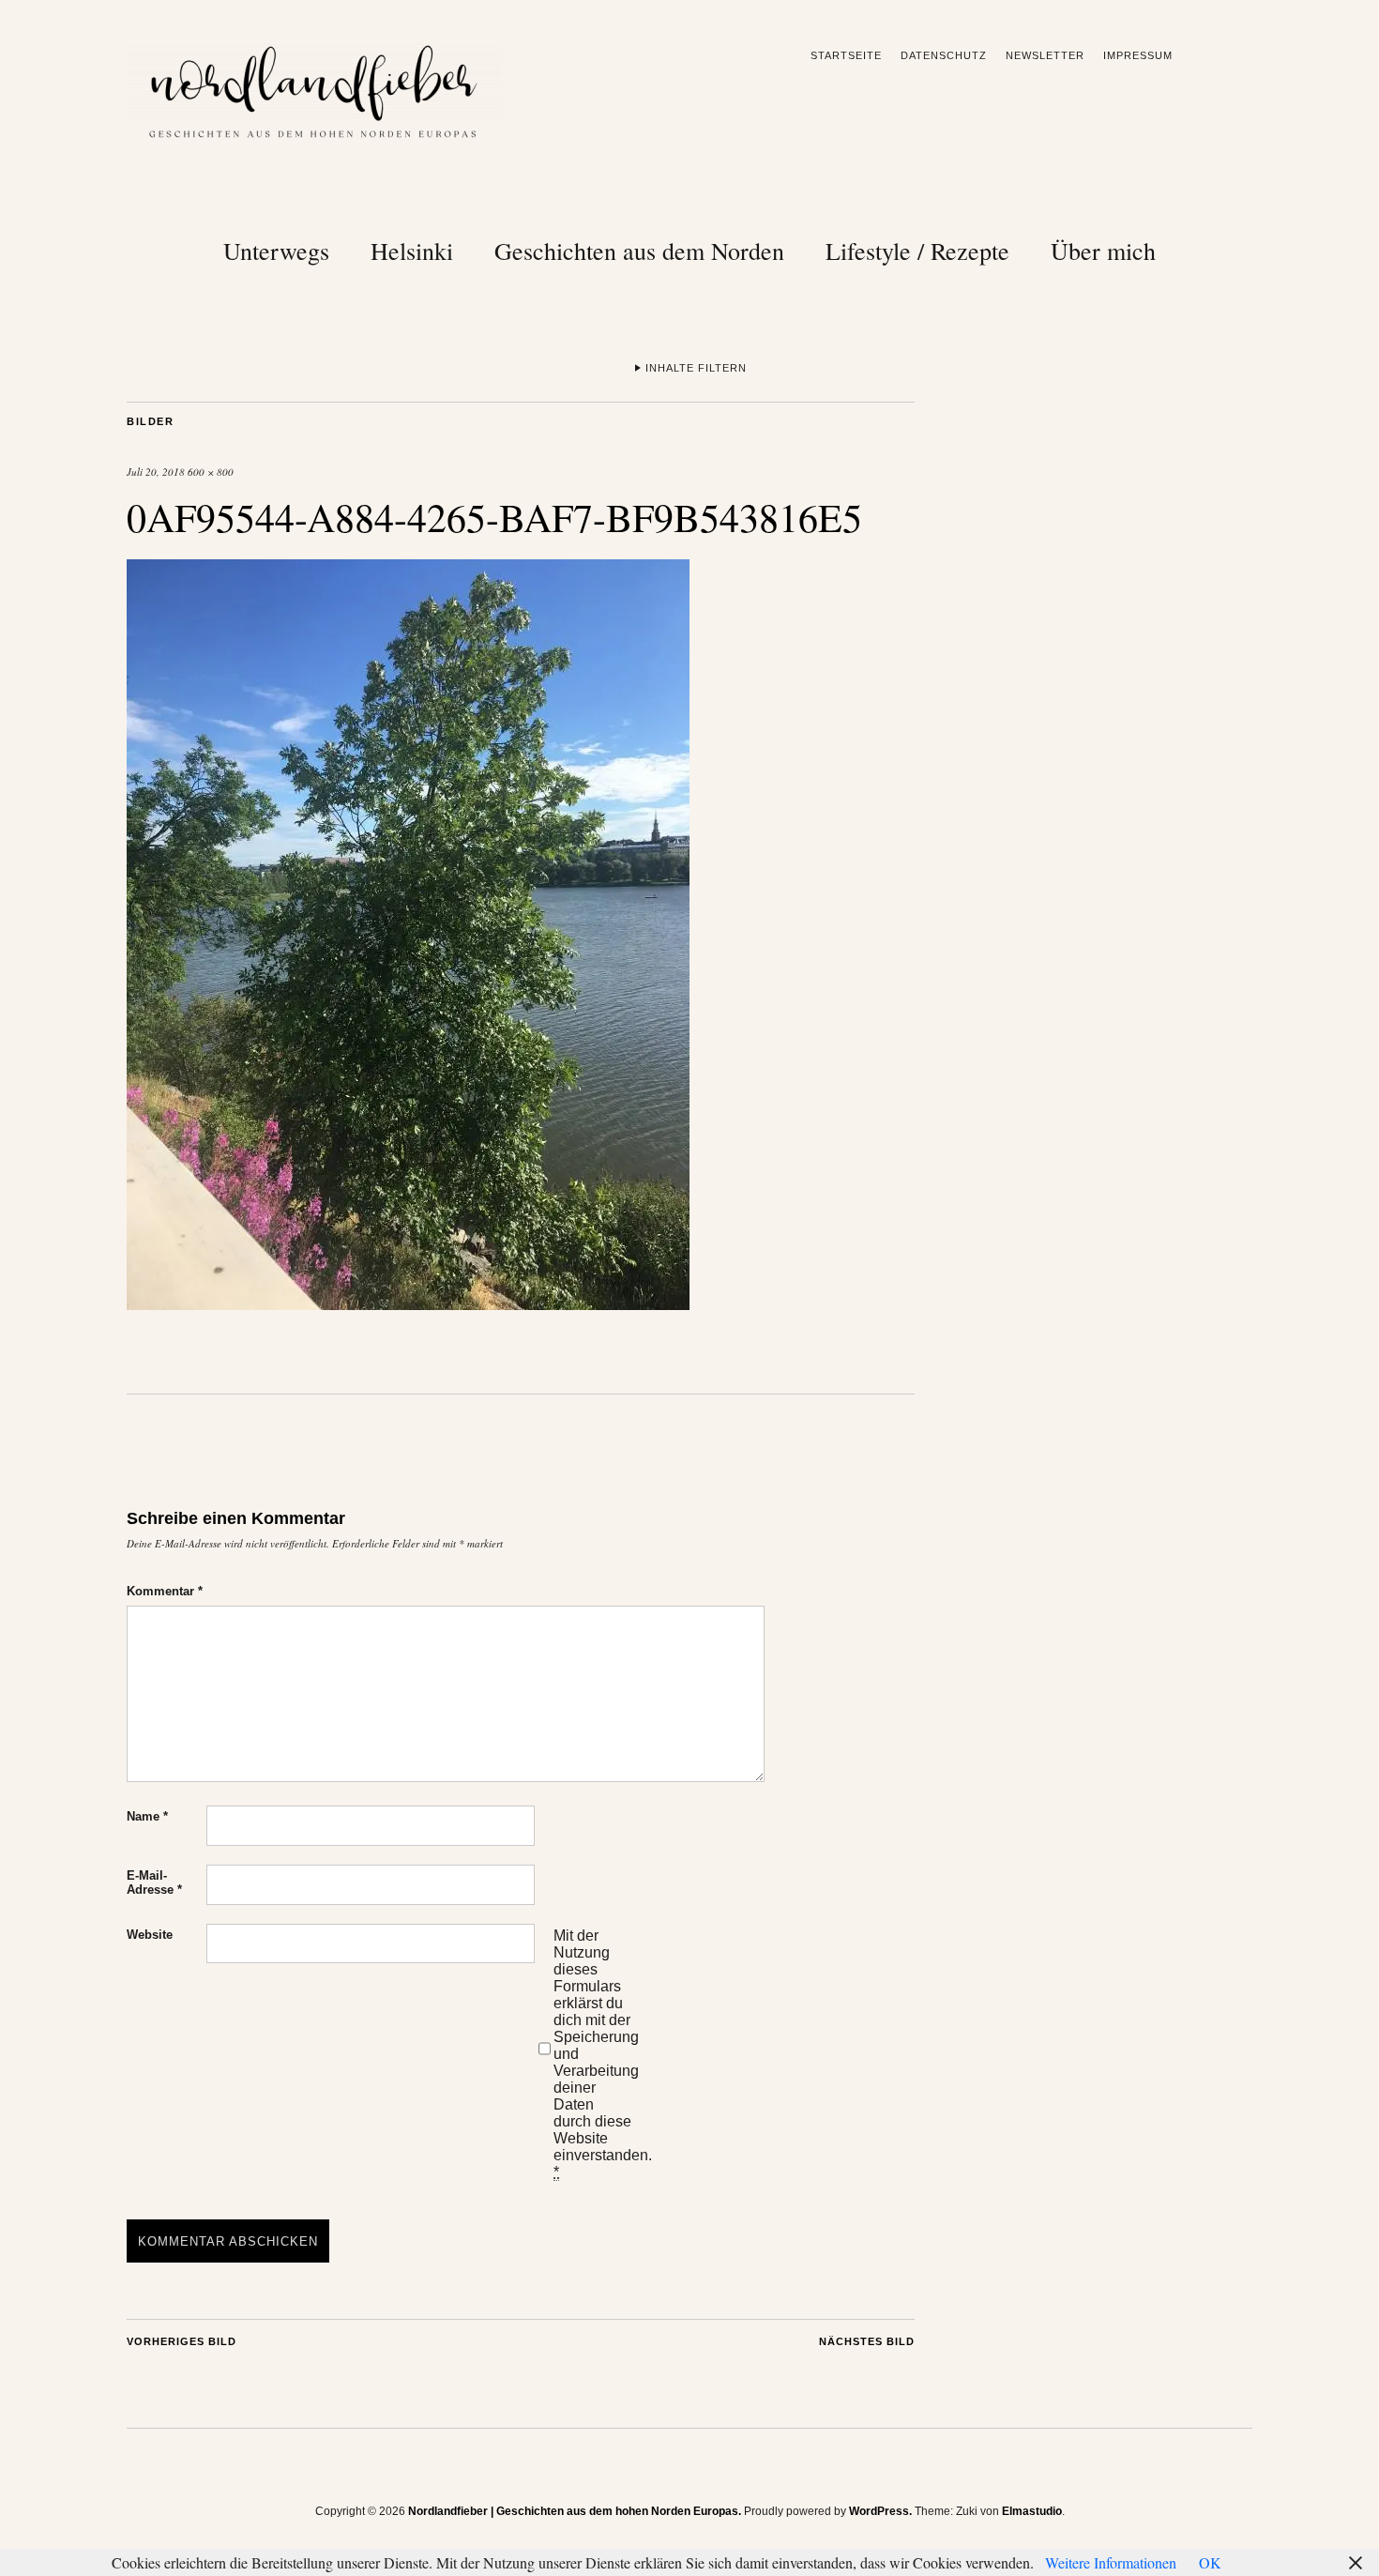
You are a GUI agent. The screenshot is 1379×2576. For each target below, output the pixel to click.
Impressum (1138, 55)
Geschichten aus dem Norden (639, 251)
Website (150, 1935)
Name (147, 1816)
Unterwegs (276, 251)
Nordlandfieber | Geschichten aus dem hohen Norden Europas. (575, 2511)
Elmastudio (1032, 2511)
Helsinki (412, 251)
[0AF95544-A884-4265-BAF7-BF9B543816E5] (408, 1304)
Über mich (1103, 251)
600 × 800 (211, 472)
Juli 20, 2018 (156, 472)
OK (1210, 2562)
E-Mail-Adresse (154, 1882)
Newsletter (1045, 55)
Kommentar (165, 1591)
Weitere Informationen (1111, 2562)
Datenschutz (944, 55)
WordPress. (880, 2511)
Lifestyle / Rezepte (917, 251)
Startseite (846, 55)
